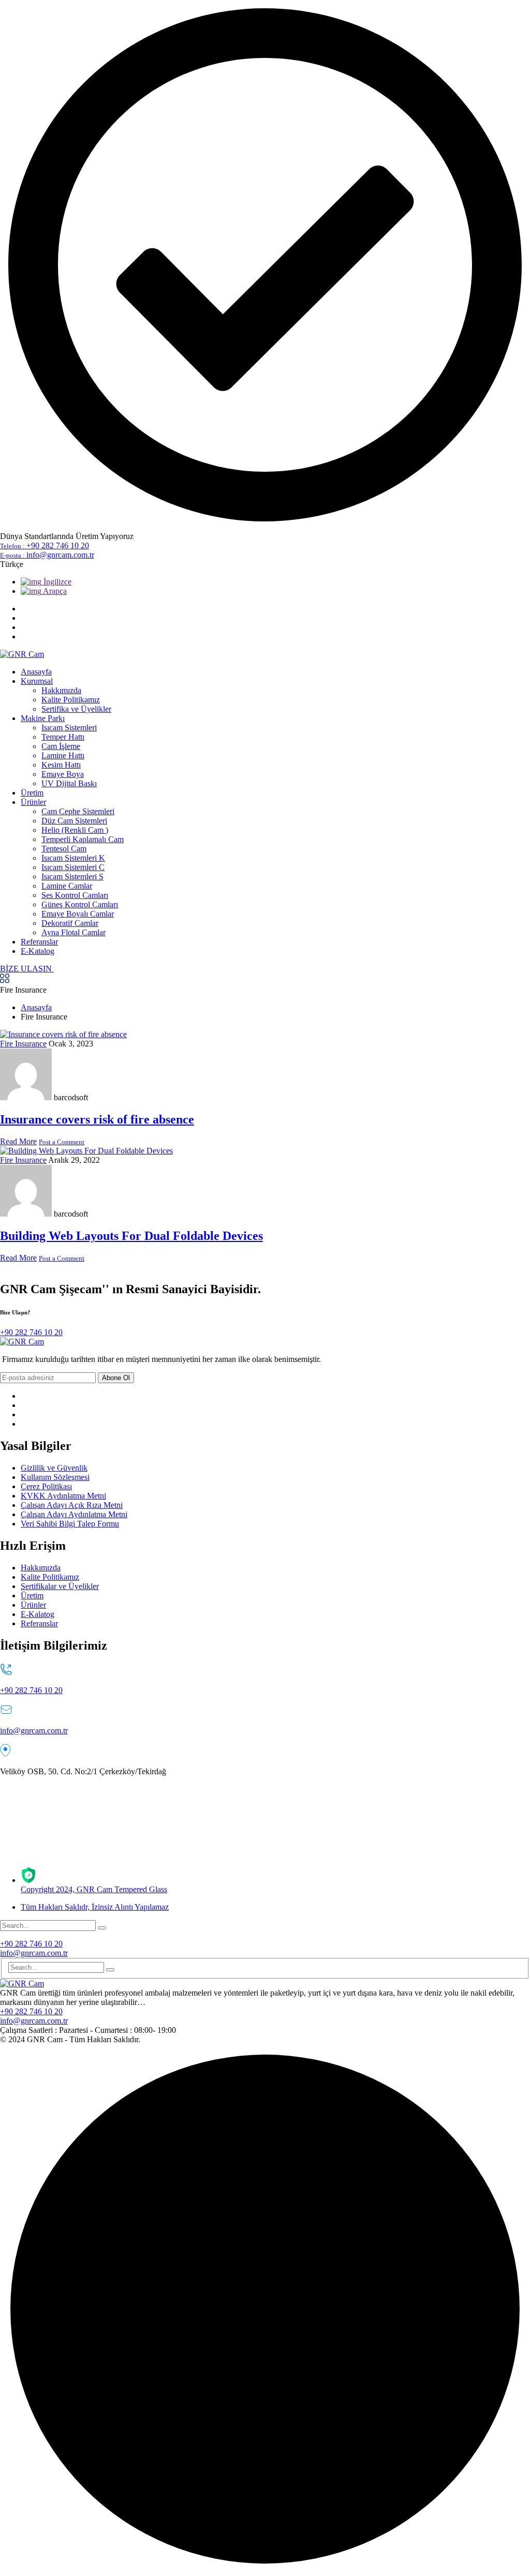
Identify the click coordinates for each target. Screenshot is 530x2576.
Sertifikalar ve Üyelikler (60, 1586)
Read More (18, 1141)
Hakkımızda (41, 1568)
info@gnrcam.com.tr (47, 555)
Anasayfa (36, 1007)
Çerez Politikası (46, 1486)
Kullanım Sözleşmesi (55, 1477)
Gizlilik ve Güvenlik (54, 1468)
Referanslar (39, 1623)
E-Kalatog (38, 1614)
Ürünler (33, 1605)
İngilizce (56, 582)
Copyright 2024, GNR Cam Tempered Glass (94, 1889)
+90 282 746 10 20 (45, 545)
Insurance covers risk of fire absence (97, 1119)
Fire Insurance (23, 1044)
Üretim (32, 1596)
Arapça (54, 591)
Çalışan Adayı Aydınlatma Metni (74, 1514)
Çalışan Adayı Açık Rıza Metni (72, 1505)
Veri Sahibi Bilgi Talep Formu (70, 1524)
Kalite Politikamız (50, 1577)
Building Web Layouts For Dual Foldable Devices (131, 1236)
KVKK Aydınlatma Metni (63, 1496)
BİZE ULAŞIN (27, 969)
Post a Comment (62, 1142)
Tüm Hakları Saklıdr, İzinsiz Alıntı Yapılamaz (95, 1907)
